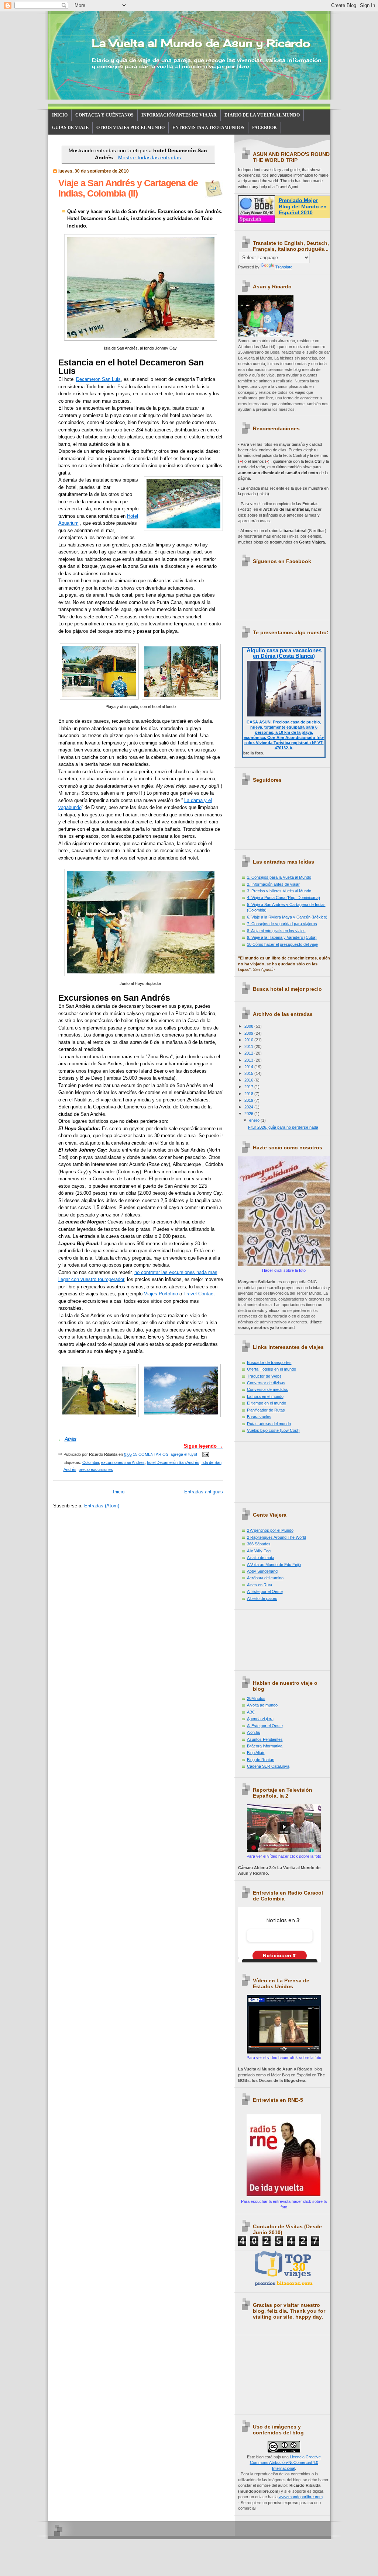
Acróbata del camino (265, 1578)
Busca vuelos (259, 1417)
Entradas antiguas (204, 1492)
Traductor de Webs (264, 1376)
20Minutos (256, 1698)
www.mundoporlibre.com (301, 2497)
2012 (249, 1053)
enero (255, 1120)
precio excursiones (96, 1469)
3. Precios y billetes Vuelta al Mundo (279, 891)
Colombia (91, 1462)
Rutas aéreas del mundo (269, 1424)
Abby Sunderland (262, 1571)
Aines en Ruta (260, 1585)
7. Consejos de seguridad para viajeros (282, 924)
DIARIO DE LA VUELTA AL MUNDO (262, 115)
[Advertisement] (271, 1469)
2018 (249, 1094)
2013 (249, 1060)
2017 (249, 1087)
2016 (249, 1080)
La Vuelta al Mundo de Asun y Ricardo (201, 43)
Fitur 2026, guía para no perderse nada (283, 1127)
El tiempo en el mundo (267, 1403)
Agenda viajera (260, 1719)
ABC (251, 1712)
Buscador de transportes (269, 1362)
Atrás (71, 1439)
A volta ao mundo (262, 1705)
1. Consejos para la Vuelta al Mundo (279, 877)
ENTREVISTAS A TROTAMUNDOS (208, 128)
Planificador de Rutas (266, 1410)
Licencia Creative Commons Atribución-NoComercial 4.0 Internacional (286, 2463)
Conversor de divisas (266, 1383)
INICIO (60, 115)
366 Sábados (259, 1544)
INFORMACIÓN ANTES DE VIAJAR (179, 115)
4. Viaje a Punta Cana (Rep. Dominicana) (283, 898)
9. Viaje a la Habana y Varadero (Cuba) (282, 937)
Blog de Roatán (261, 1760)
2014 (249, 1067)
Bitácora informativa (265, 1746)
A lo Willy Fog (259, 1551)
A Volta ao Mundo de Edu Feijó (274, 1565)
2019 (249, 1100)
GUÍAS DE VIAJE (70, 128)
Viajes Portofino (160, 1294)
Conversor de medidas (267, 1389)
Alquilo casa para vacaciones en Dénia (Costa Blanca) (284, 653)
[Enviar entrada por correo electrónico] (205, 1454)
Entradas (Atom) (102, 1506)
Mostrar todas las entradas (150, 157)
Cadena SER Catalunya (268, 1766)
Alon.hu (254, 1732)
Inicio (119, 1492)
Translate (284, 267)
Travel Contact (199, 1294)
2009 (249, 1033)
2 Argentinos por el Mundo (270, 1530)
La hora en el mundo (265, 1396)
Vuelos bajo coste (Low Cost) (273, 1430)
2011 (249, 1046)
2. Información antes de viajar (273, 884)
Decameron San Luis (98, 379)
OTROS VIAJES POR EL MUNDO (130, 128)
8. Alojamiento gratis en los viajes (276, 931)
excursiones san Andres (123, 1462)
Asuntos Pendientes (265, 1739)
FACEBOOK (264, 128)
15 (213, 188)
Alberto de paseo (262, 1598)
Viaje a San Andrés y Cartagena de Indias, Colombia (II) (128, 188)
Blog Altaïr (256, 1753)
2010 (249, 1040)
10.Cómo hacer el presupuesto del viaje (282, 944)
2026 (249, 1114)
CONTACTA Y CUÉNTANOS (104, 115)
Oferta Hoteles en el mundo (272, 1369)
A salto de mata (261, 1558)
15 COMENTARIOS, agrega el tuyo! (165, 1454)
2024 (249, 1107)
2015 (249, 1073)
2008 (249, 1026)
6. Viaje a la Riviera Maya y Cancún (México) (287, 917)
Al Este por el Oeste (265, 1591)
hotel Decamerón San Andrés (173, 1462)
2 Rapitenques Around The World (276, 1537)
